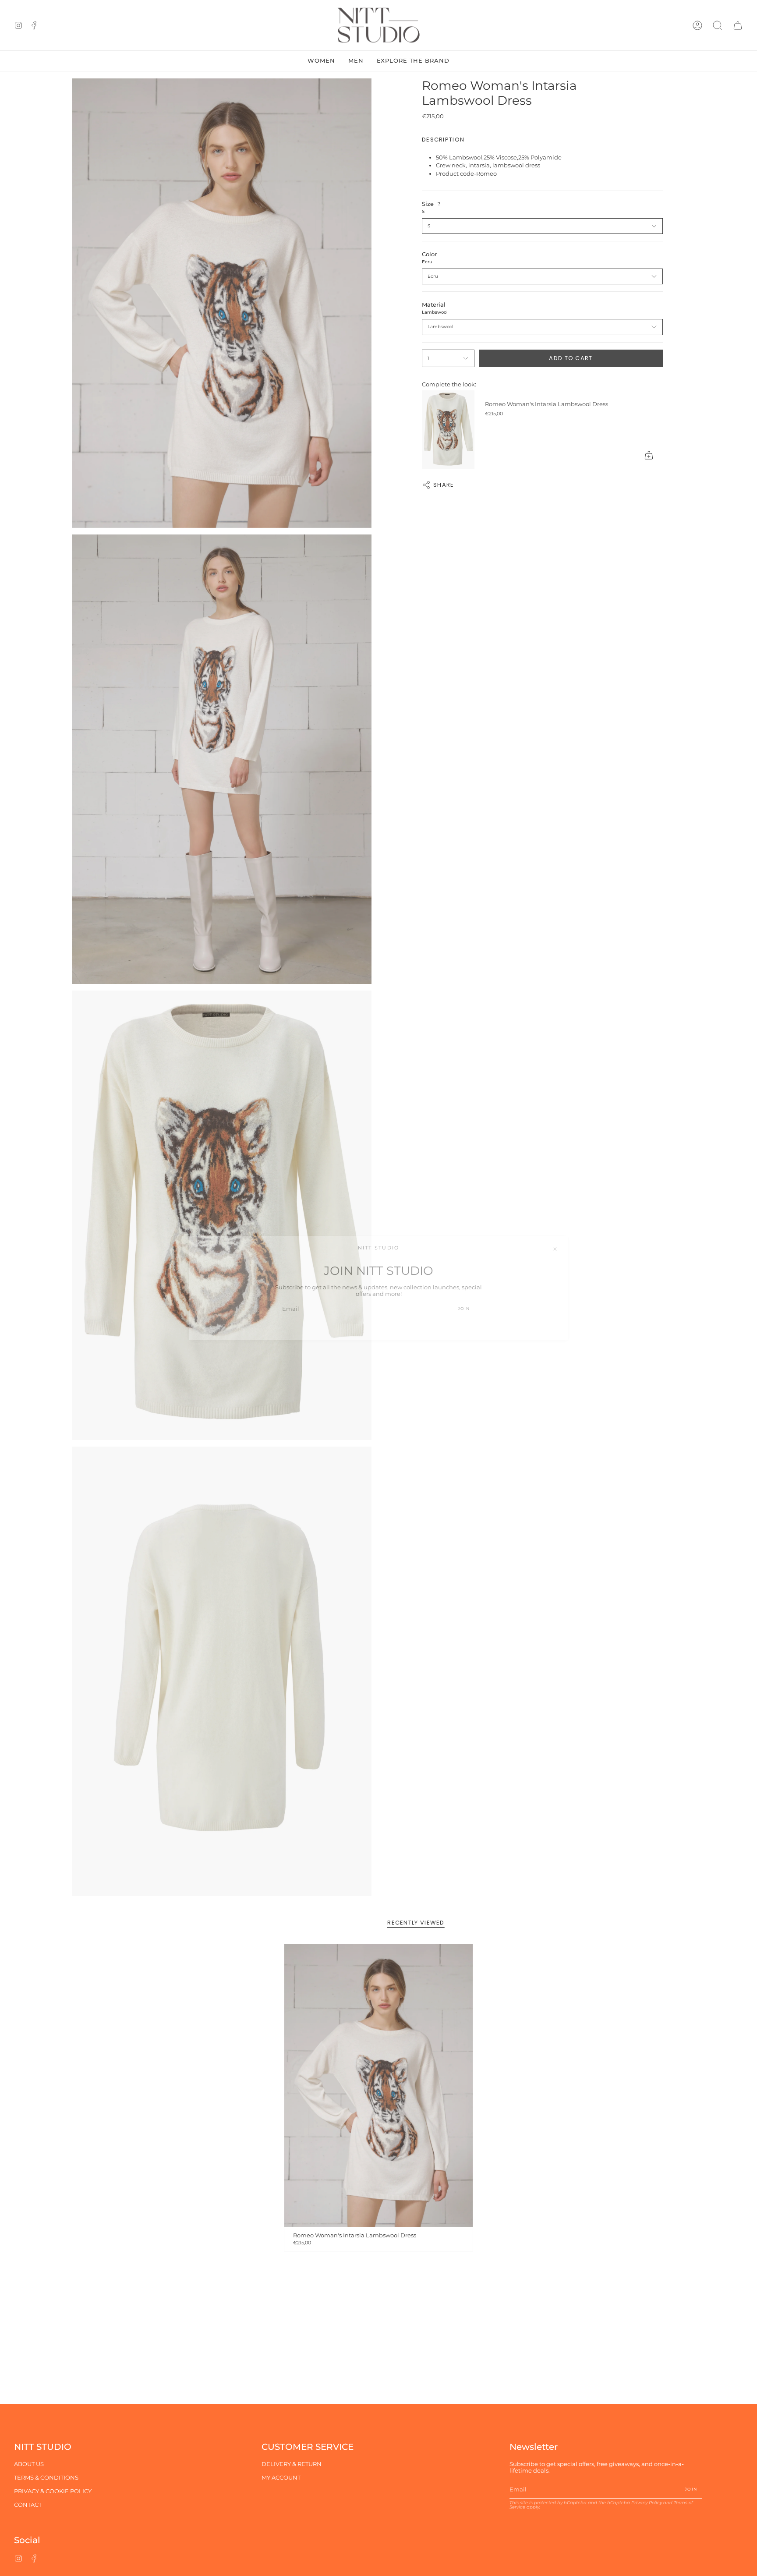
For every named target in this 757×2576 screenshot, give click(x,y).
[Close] (555, 1249)
